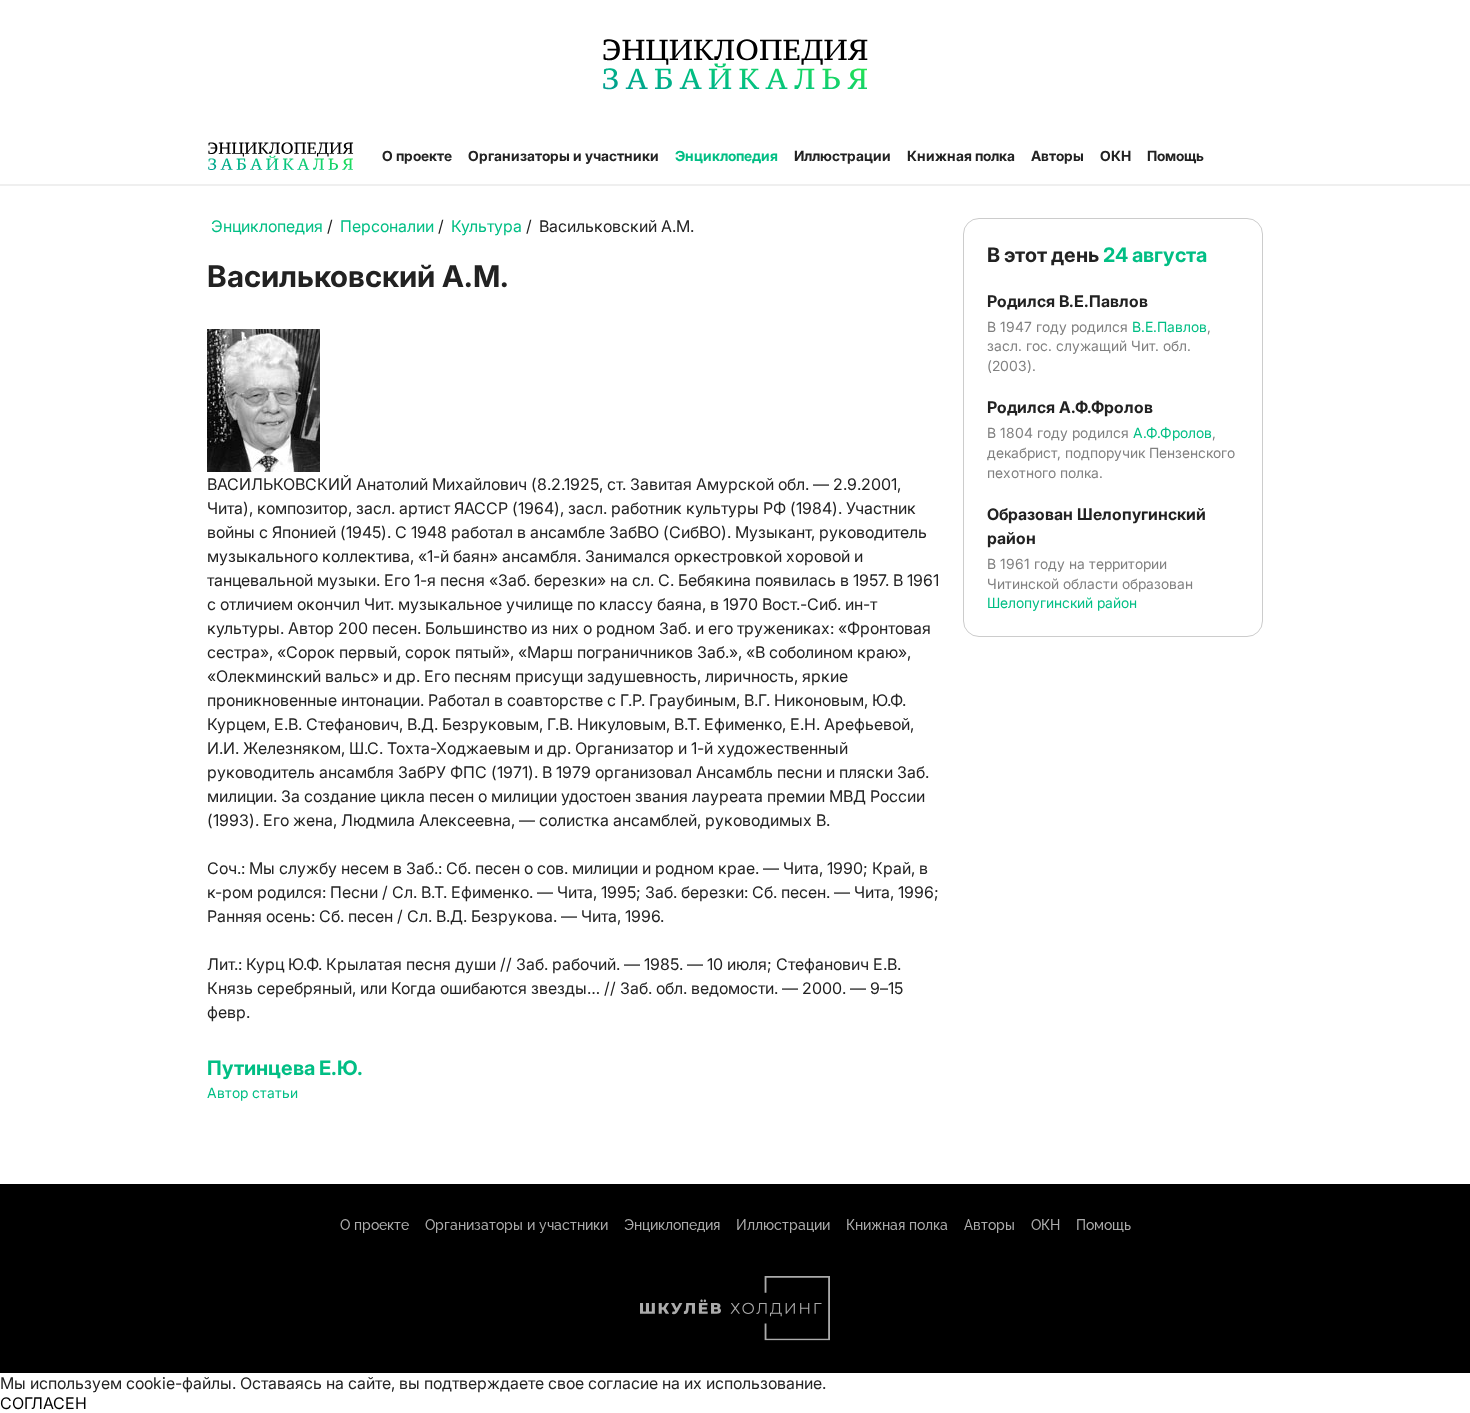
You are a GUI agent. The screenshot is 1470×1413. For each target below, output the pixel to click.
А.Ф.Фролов (1172, 432)
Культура (486, 226)
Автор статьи (252, 1092)
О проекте (417, 155)
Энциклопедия (726, 155)
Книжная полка (961, 155)
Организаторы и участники (563, 155)
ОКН (1115, 155)
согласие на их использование (705, 1383)
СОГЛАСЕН (43, 1403)
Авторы (1057, 155)
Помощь (1175, 155)
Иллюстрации (842, 155)
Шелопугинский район (1062, 602)
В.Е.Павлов (1169, 326)
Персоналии (387, 226)
